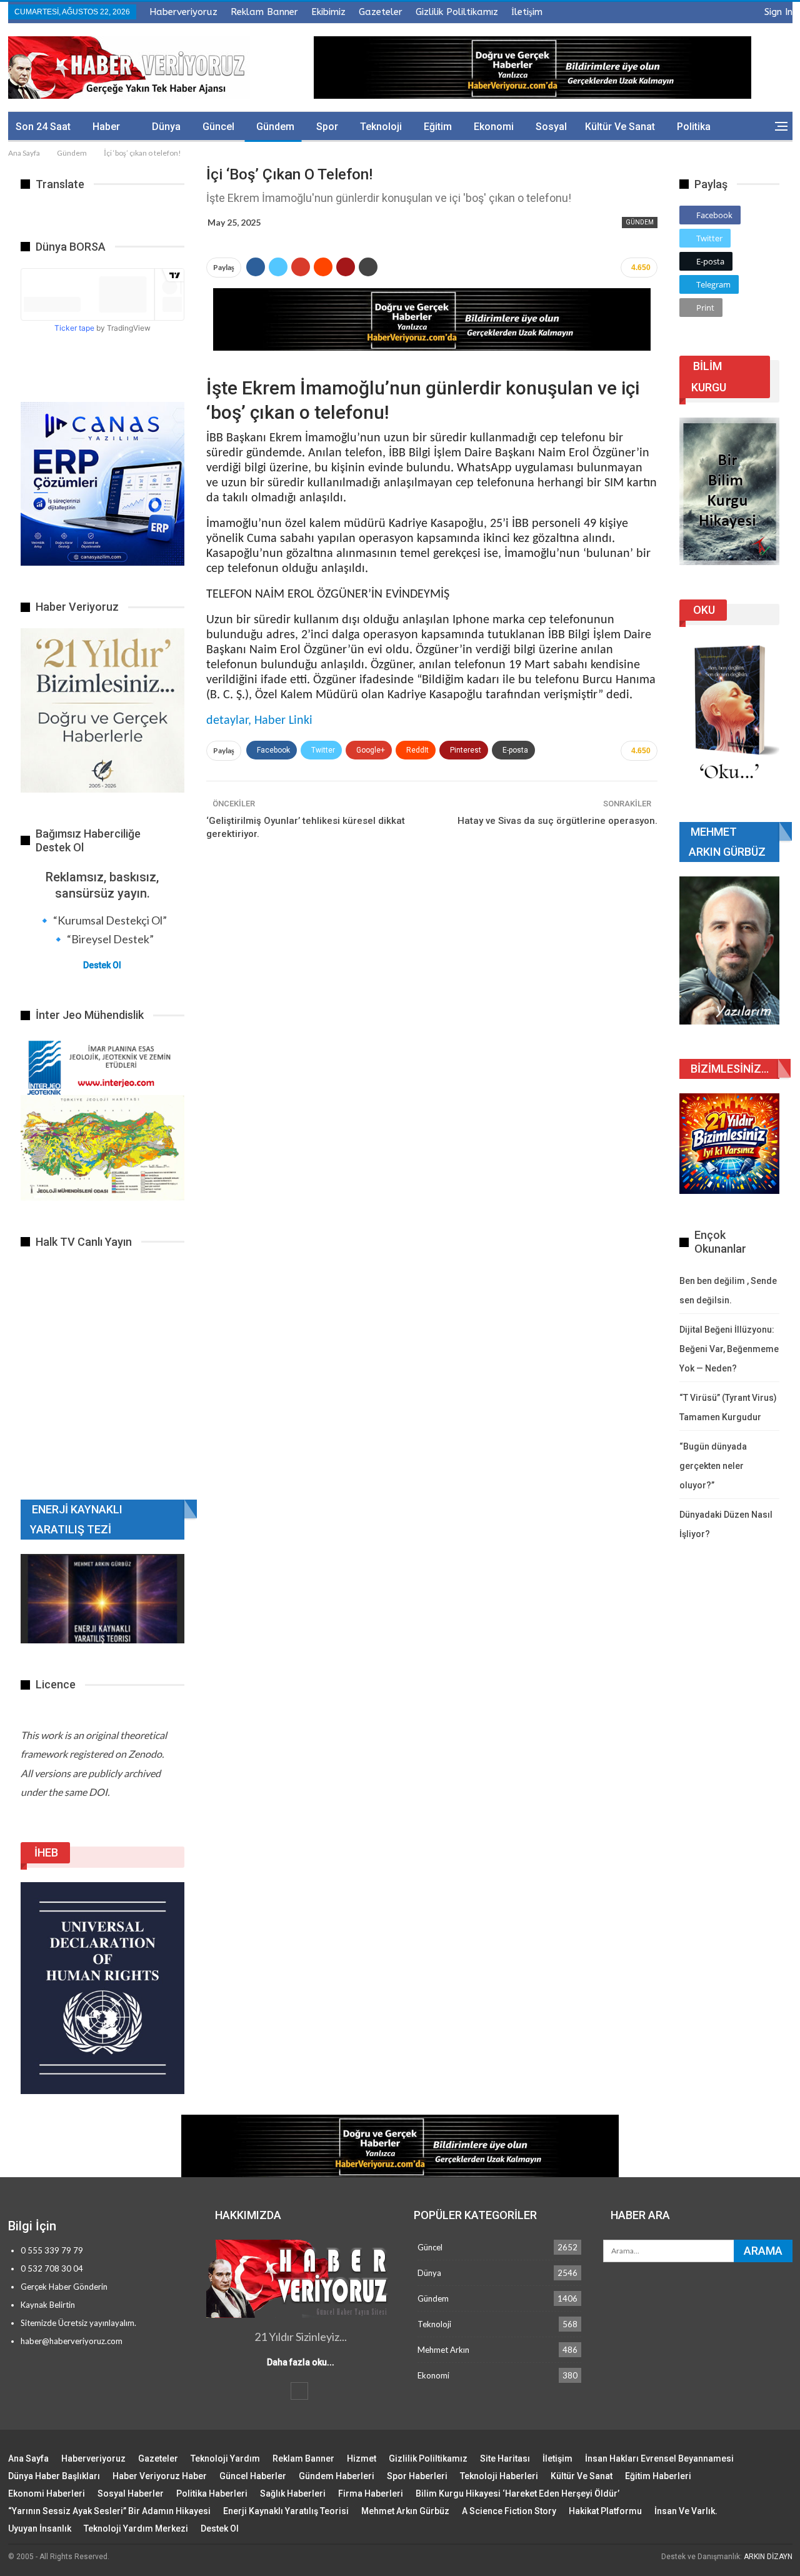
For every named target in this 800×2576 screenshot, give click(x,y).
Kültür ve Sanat (620, 127)
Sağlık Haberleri (293, 2493)
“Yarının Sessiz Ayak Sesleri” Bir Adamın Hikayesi (109, 2511)
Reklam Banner (264, 12)
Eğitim (438, 127)
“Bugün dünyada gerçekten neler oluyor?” (713, 1466)
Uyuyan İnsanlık (40, 2528)
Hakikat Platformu (605, 2511)
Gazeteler (381, 12)
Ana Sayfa (28, 2458)
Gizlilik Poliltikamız (457, 12)
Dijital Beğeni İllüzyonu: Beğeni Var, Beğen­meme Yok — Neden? (729, 1349)
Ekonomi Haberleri (47, 2493)
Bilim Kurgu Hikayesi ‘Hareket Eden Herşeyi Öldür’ (517, 2493)
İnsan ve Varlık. (686, 2511)
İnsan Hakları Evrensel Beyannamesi (659, 2458)
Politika (694, 127)
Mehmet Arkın (443, 2350)
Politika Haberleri (212, 2493)
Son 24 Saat (43, 127)
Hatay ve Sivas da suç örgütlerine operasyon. (557, 821)
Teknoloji (381, 127)
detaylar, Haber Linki (259, 721)
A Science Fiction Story (509, 2511)
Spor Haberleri (417, 2476)
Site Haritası (505, 2458)
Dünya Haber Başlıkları (54, 2476)
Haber (106, 127)
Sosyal (551, 127)
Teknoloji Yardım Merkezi (136, 2528)
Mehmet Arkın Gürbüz (405, 2511)
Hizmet (362, 2458)
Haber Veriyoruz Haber (160, 2476)
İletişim (527, 12)
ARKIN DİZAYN (768, 2557)
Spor (327, 127)
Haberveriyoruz (183, 12)
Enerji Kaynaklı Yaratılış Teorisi (286, 2511)
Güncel (218, 127)
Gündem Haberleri (337, 2476)
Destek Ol (102, 965)
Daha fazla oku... (301, 2362)
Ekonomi (494, 127)
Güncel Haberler (253, 2476)
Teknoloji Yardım (225, 2458)
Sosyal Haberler (131, 2493)
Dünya (166, 127)
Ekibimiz (328, 12)
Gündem (275, 127)
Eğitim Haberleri (658, 2476)
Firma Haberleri (371, 2493)
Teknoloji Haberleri (499, 2476)
